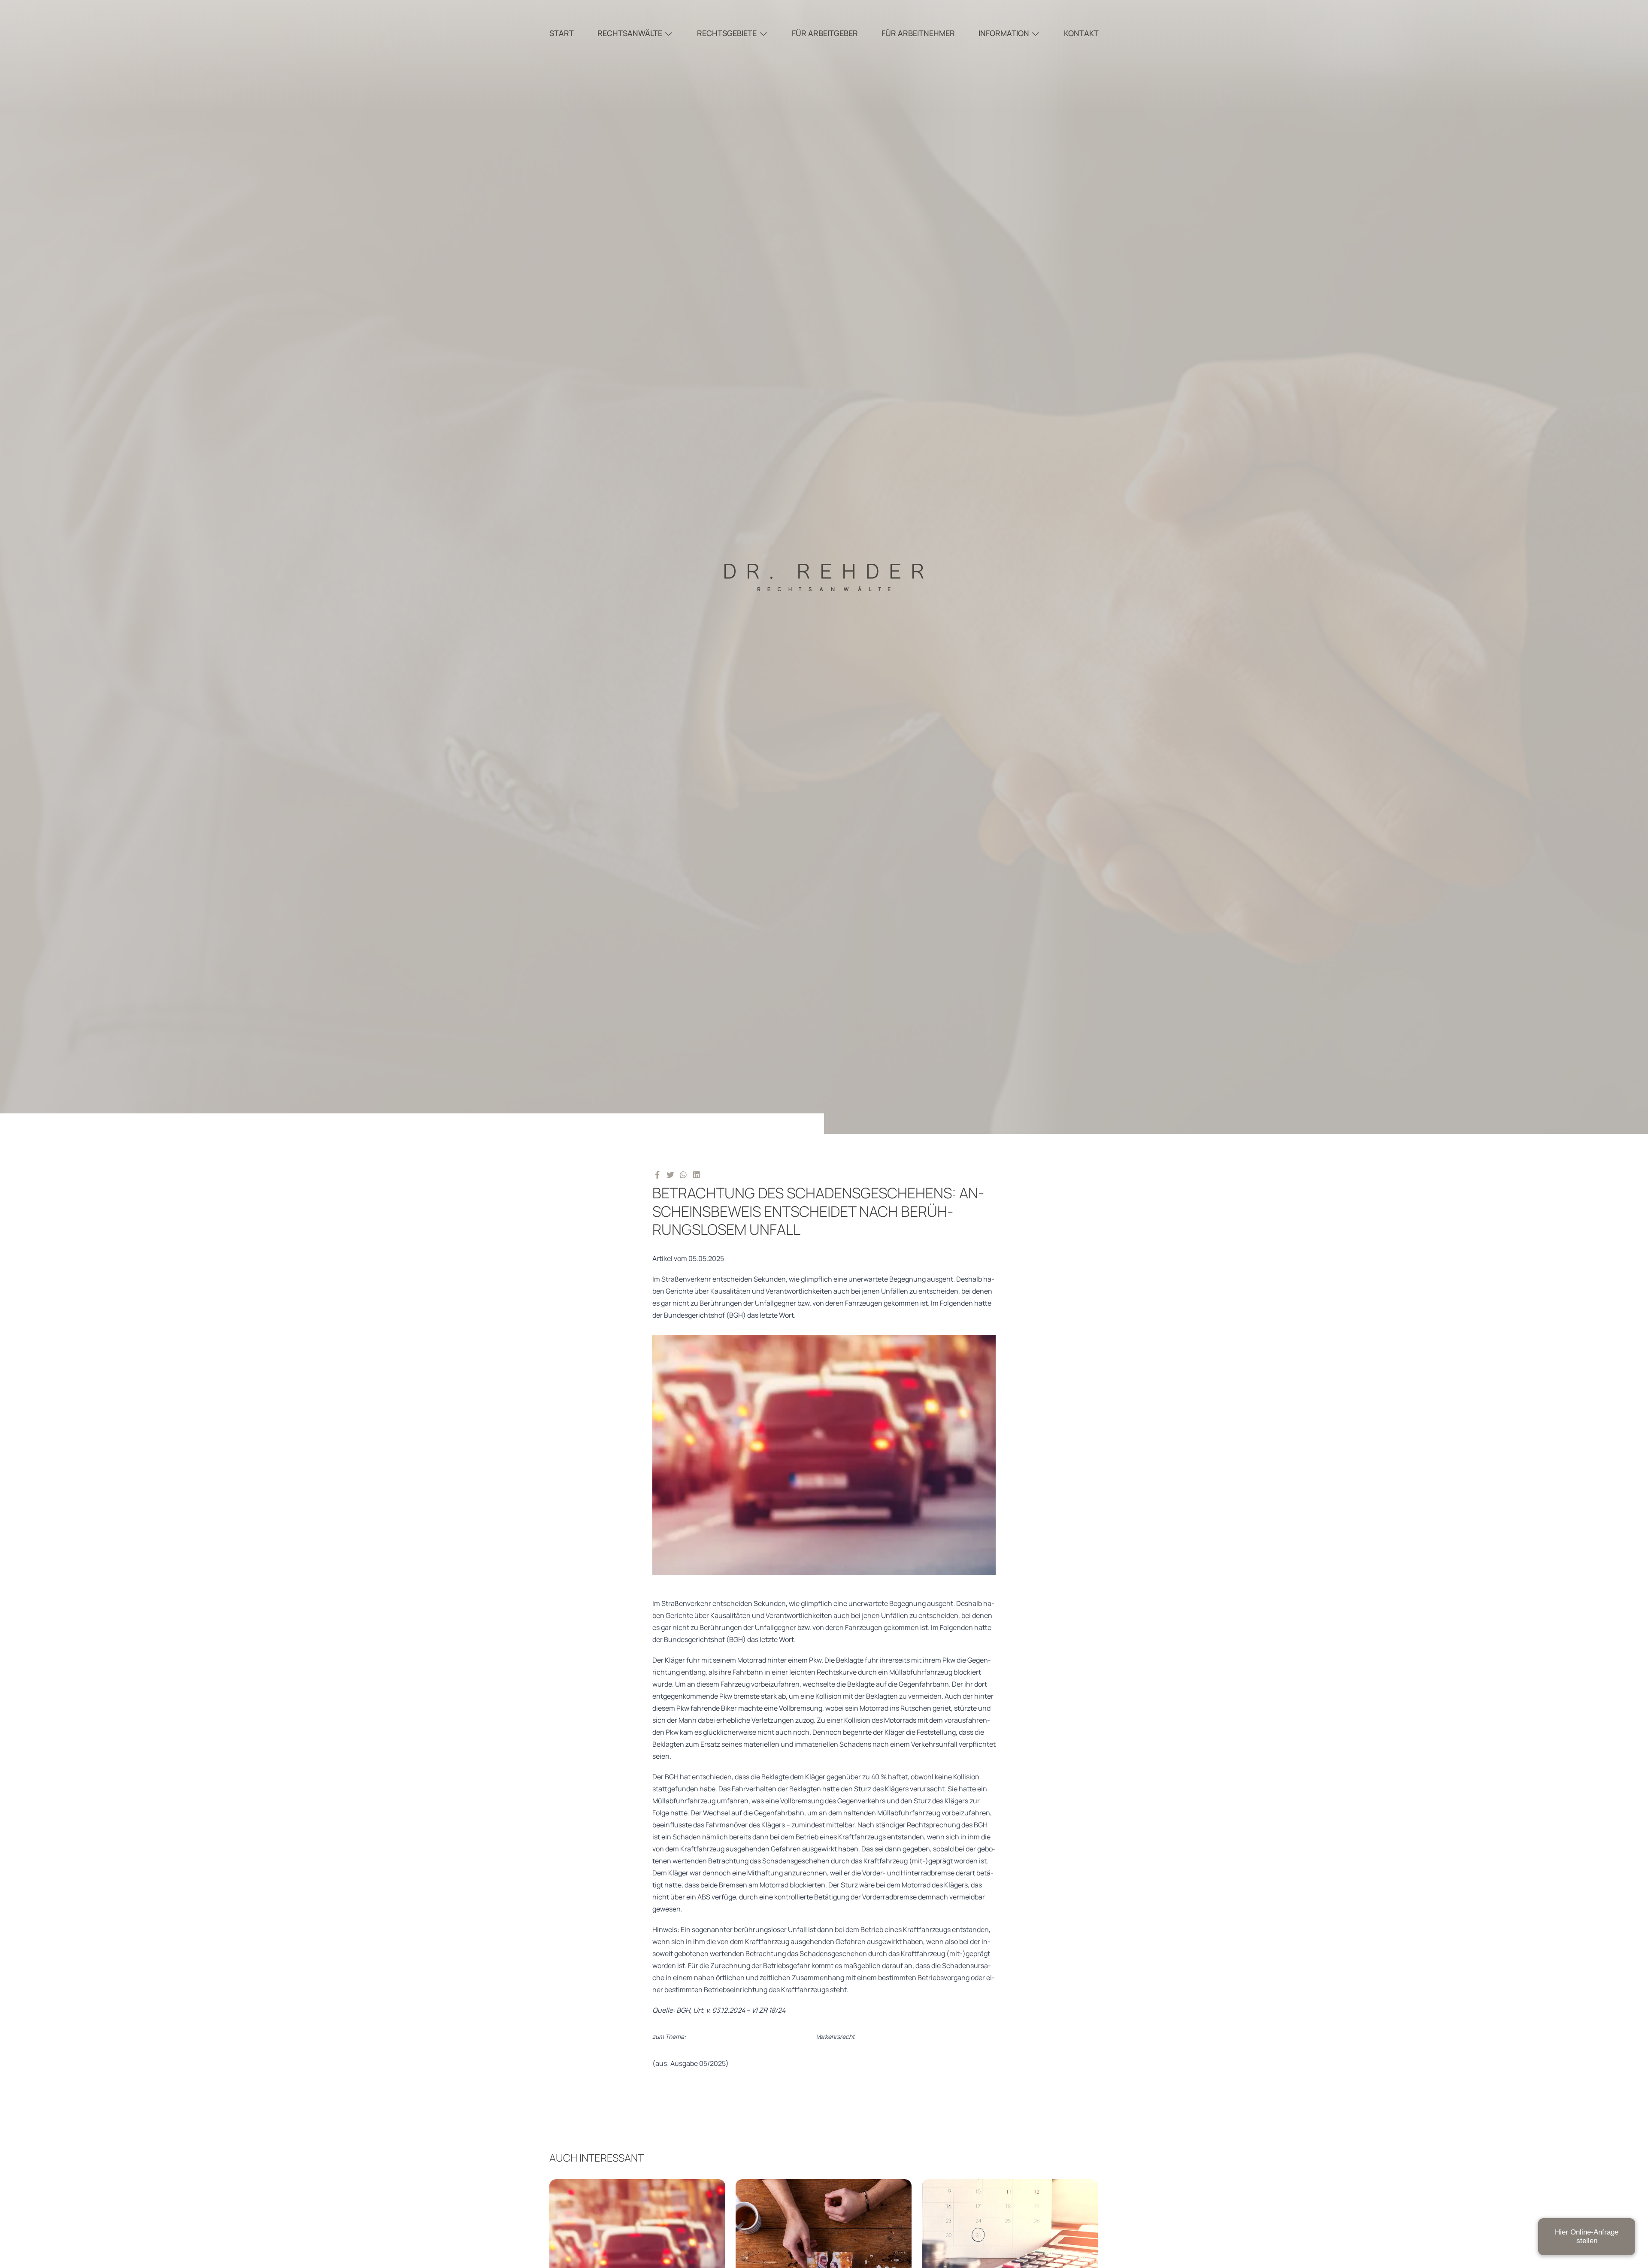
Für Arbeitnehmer (918, 33)
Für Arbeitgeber (825, 33)
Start (562, 33)
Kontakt (1081, 33)
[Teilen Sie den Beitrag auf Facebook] (657, 1174)
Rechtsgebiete (727, 33)
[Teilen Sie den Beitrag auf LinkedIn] (697, 1174)
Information (1004, 33)
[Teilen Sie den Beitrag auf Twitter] (671, 1174)
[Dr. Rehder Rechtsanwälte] (824, 567)
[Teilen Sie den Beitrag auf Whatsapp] (683, 1174)
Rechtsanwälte (630, 33)
